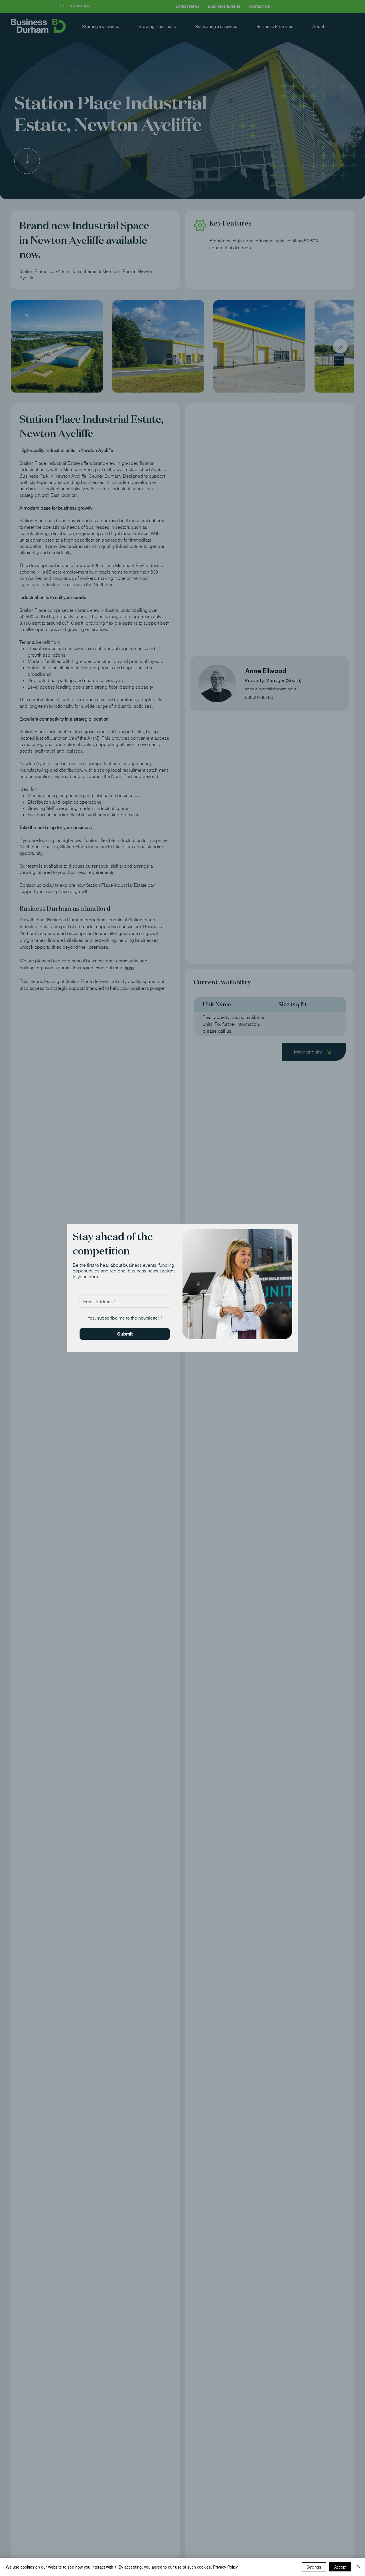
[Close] (358, 2567)
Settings (314, 2567)
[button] (278, 1238)
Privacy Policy (225, 2567)
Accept (340, 2567)
